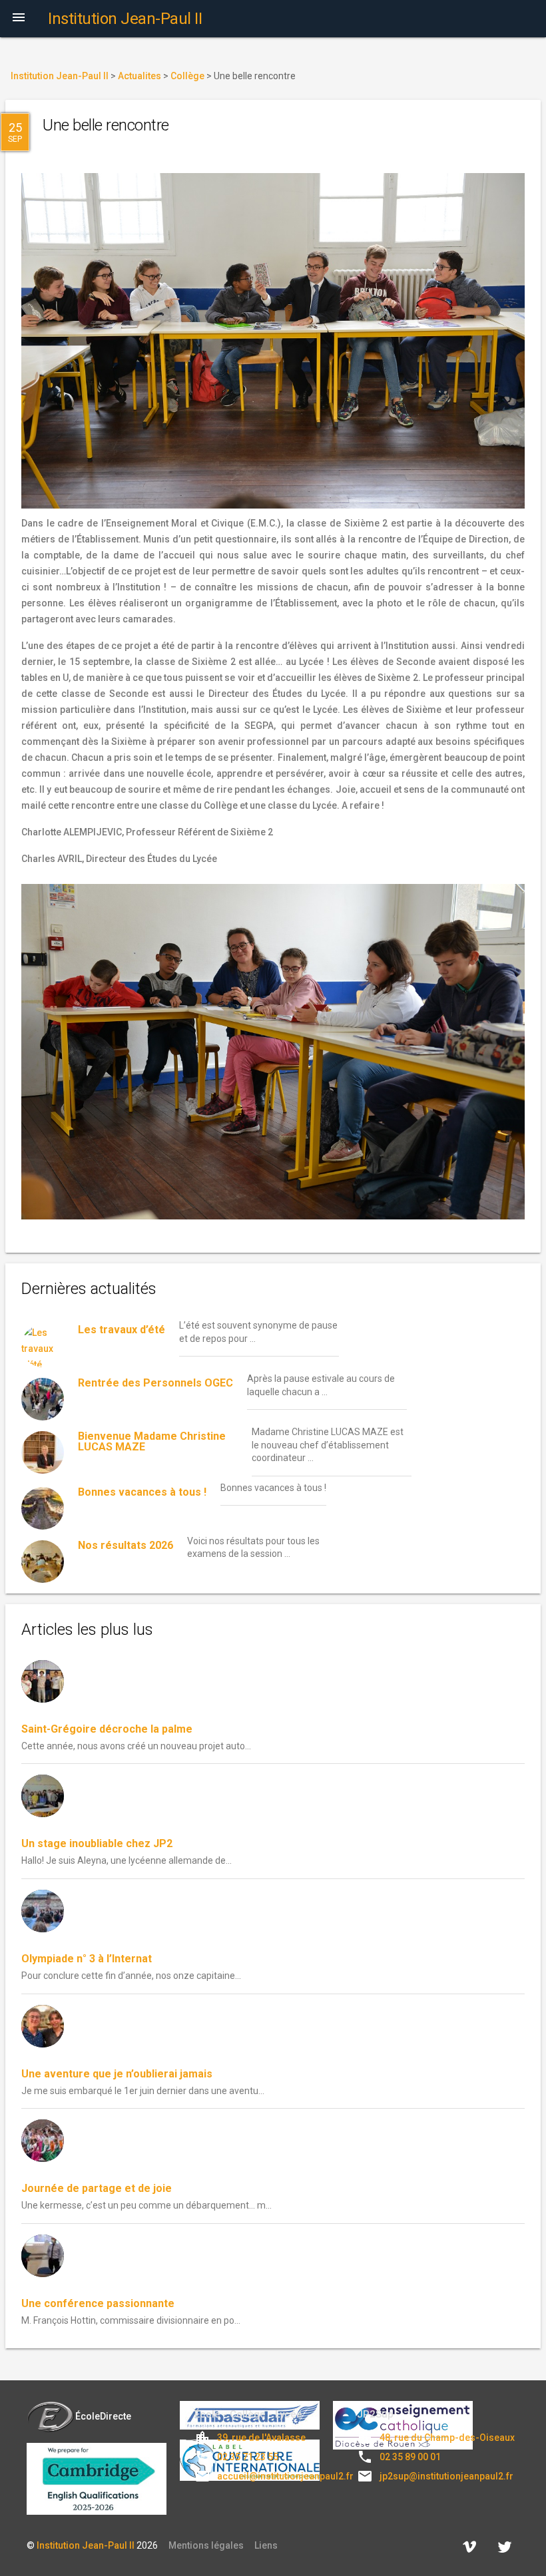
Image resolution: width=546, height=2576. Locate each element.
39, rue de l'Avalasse (261, 2438)
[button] (19, 19)
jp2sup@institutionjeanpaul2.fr (446, 2476)
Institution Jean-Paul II (86, 2545)
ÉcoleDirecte (103, 2416)
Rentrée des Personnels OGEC (155, 1383)
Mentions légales (206, 2545)
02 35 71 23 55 (248, 2457)
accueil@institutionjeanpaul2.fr (285, 2476)
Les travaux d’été (122, 1330)
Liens (266, 2545)
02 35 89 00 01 (410, 2457)
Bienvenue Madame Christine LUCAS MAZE (152, 1441)
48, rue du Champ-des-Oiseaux (447, 2438)
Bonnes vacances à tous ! (142, 1492)
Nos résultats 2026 (126, 1545)
